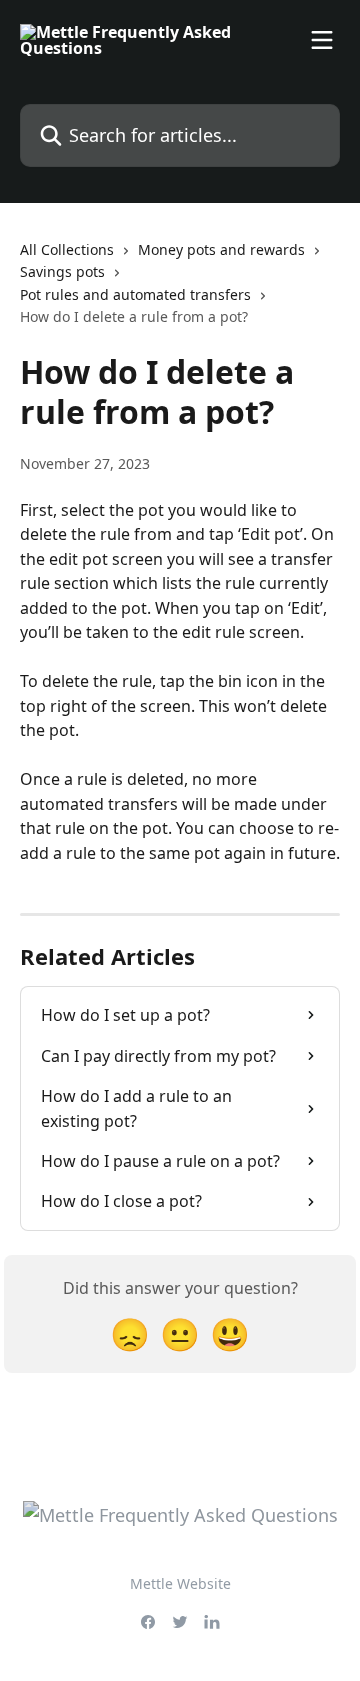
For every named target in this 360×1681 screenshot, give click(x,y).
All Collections (67, 249)
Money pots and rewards (221, 249)
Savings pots (62, 271)
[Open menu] (322, 40)
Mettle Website (180, 1583)
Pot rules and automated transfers (135, 294)
